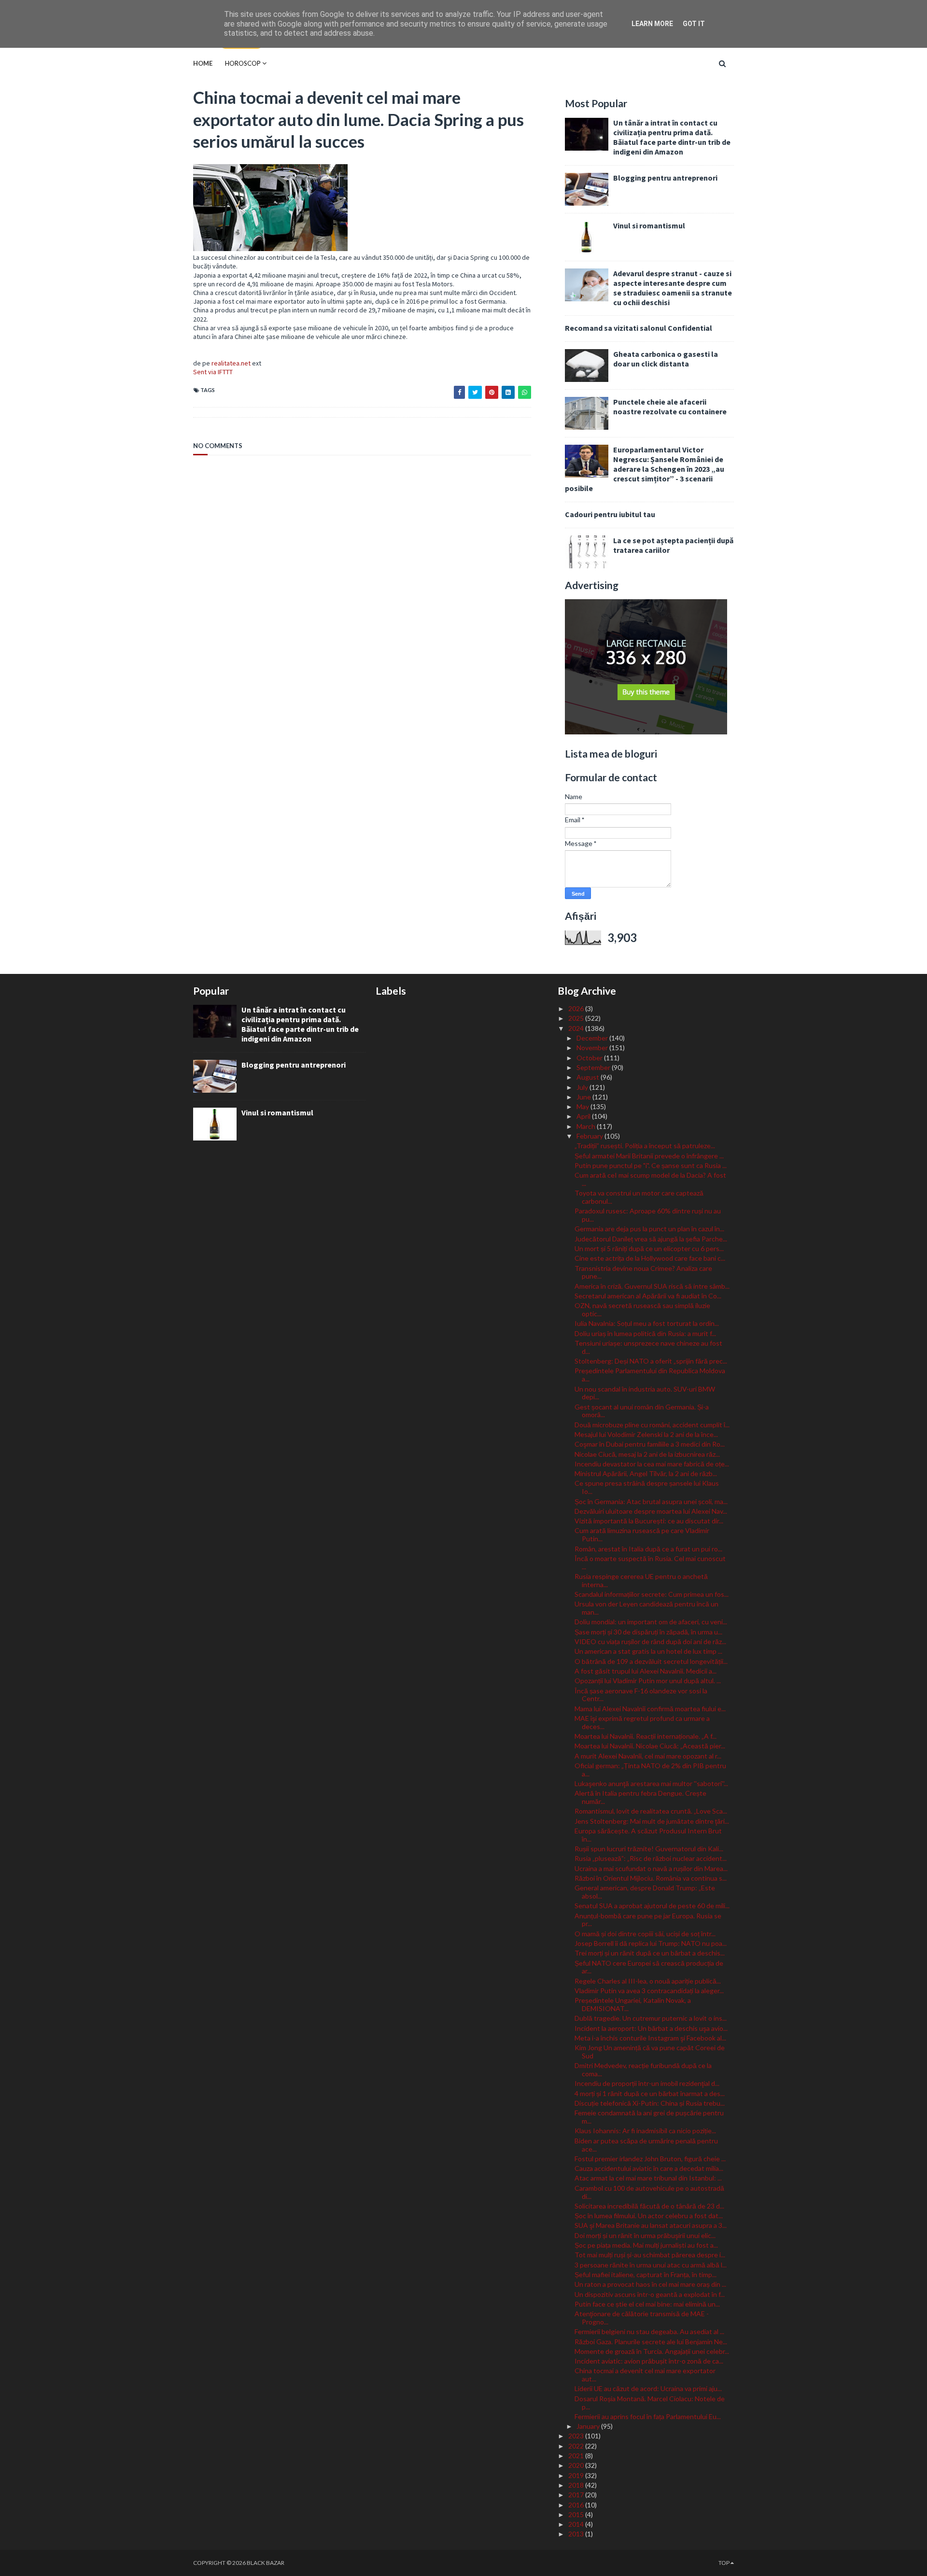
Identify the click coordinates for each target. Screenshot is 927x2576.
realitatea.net (231, 363)
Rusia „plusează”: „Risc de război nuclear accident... (651, 1858)
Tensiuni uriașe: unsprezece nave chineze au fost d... (648, 1347)
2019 (577, 2475)
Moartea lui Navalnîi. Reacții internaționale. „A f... (646, 1736)
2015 (577, 2514)
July (583, 1087)
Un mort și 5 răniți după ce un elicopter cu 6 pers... (649, 1248)
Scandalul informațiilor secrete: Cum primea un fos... (652, 1594)
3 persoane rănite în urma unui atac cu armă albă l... (651, 2265)
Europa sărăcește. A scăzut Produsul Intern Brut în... (648, 1835)
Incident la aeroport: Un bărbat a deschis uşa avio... (651, 2028)
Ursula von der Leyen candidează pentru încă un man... (646, 1608)
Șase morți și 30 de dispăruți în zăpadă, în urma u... (648, 1632)
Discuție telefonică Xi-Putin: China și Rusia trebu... (650, 2103)
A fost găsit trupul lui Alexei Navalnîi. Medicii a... (646, 1671)
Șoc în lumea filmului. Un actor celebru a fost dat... (649, 2216)
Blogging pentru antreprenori (665, 178)
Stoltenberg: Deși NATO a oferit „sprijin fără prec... (651, 1361)
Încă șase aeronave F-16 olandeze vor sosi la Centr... (641, 1695)
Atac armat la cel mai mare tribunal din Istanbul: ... (648, 2178)
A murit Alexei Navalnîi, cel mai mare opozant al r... (648, 1756)
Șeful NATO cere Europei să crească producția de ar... (649, 1967)
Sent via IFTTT (213, 372)
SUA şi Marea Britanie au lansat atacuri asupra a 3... (651, 2225)
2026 (577, 1008)
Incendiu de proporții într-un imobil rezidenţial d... (647, 2083)
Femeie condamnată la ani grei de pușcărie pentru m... (649, 2117)
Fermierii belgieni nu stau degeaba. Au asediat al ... (649, 2331)
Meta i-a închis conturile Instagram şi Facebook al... (650, 2038)
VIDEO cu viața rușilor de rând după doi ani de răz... (650, 1641)
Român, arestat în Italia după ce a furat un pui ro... (648, 1549)
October (590, 1058)
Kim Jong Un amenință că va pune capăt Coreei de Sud (650, 2052)
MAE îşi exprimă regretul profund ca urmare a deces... (642, 1722)
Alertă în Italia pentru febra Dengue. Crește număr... (640, 1797)
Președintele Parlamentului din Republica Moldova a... (650, 1375)
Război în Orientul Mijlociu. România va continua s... (651, 1878)
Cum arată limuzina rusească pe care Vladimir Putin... (642, 1534)
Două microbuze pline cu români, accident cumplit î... (652, 1425)
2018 (577, 2485)
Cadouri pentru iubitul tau (610, 514)
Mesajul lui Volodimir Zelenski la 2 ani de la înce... (646, 1434)
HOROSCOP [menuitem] (243, 63)
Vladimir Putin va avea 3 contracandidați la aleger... (649, 1991)
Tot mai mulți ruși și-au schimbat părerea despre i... (650, 2255)
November (593, 1048)
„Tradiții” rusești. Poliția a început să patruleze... (645, 1146)
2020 (577, 2465)
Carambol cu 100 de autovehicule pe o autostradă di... (649, 2192)
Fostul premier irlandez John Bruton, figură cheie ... (650, 2159)
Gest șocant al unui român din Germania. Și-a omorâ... (642, 1411)
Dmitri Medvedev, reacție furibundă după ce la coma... (643, 2069)
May (583, 1106)
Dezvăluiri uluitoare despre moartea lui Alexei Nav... (651, 1511)
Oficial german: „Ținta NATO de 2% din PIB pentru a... (650, 1770)
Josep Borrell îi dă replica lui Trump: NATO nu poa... (651, 1943)
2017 (577, 2495)
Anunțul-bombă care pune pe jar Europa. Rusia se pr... (648, 1920)
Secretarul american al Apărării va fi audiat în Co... (648, 1296)
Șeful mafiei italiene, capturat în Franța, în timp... (646, 2274)
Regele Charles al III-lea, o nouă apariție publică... (648, 1981)
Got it (694, 24)
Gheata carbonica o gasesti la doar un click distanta (666, 359)
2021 (577, 2456)
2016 (577, 2505)
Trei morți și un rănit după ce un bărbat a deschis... (650, 1953)
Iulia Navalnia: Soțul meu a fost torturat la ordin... (647, 1323)
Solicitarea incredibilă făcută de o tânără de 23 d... (649, 2206)
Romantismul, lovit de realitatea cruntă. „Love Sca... (651, 1811)
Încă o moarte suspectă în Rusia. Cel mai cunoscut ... (650, 1562)
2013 (577, 2534)
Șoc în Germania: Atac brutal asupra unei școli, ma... (651, 1501)
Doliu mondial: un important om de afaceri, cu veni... (651, 1622)
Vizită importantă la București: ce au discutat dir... (649, 1521)
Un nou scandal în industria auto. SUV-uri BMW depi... (645, 1393)
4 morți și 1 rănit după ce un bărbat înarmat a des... (650, 2093)
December (593, 1038)
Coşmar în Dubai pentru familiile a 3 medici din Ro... (650, 1444)
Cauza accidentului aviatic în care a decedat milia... (649, 2168)
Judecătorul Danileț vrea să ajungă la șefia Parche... (651, 1239)
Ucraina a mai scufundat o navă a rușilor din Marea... (651, 1868)
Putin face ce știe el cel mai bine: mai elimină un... (647, 2304)
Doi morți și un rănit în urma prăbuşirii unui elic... (645, 2235)
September (594, 1067)
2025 (577, 1018)
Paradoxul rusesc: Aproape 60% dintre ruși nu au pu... (648, 1215)
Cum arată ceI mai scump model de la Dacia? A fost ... (650, 1179)
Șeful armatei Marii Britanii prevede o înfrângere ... (649, 1156)
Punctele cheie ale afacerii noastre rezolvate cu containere (670, 407)
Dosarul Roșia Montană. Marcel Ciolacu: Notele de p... (650, 2403)
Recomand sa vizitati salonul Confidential (639, 328)
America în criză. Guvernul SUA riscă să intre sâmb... (652, 1286)
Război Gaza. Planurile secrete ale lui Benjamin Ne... (651, 2342)
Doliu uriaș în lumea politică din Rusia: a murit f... (645, 1333)
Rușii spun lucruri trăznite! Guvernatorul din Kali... (649, 1849)
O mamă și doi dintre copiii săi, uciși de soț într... (645, 1934)
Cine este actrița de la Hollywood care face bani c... (650, 1258)
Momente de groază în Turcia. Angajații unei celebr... (652, 2351)
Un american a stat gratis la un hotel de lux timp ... (648, 1651)
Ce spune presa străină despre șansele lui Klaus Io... (647, 1487)
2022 (577, 2446)
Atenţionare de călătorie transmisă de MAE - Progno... (642, 2318)
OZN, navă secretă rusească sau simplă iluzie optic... (642, 1309)
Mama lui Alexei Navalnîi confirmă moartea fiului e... (650, 1709)
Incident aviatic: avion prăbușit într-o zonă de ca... (649, 2361)
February (590, 1136)
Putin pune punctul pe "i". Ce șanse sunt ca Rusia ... (651, 1165)
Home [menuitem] (203, 63)
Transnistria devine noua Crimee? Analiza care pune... (643, 1272)
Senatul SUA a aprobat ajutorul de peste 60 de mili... (652, 1906)
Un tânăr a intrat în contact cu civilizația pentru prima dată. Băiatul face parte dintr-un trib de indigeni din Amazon (672, 137)
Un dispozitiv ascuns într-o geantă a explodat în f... (650, 2294)
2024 (577, 1028)
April (584, 1116)
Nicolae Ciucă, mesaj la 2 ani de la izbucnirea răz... (647, 1454)
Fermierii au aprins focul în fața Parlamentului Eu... (648, 2416)
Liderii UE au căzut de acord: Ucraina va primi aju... (648, 2388)
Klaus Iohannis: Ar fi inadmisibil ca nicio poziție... (645, 2131)
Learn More (652, 24)
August (589, 1077)
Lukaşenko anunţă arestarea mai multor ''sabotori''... (651, 1783)
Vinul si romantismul (649, 225)
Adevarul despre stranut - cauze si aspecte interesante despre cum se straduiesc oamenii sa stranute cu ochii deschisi (673, 288)
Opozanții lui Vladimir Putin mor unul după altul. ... (648, 1681)
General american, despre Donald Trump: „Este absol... (645, 1892)
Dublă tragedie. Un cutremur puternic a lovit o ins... (651, 2018)
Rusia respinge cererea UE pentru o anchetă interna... (641, 1580)
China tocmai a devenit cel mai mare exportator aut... (645, 2375)
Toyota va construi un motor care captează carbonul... (639, 1197)
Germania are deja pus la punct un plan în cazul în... (649, 1229)
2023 (577, 2436)
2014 (577, 2524)
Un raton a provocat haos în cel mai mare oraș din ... (650, 2284)
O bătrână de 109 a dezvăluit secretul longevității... (651, 1661)
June (584, 1097)
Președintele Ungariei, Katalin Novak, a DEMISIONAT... (633, 2004)
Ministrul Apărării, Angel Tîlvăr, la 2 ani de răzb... (646, 1473)
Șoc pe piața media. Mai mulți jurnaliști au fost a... (646, 2245)
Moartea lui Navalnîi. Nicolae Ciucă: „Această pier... (650, 1746)
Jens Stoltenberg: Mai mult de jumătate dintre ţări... (652, 1821)
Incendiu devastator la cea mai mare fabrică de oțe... (652, 1464)
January (589, 2426)
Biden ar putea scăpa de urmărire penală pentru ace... (646, 2145)
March (587, 1126)
